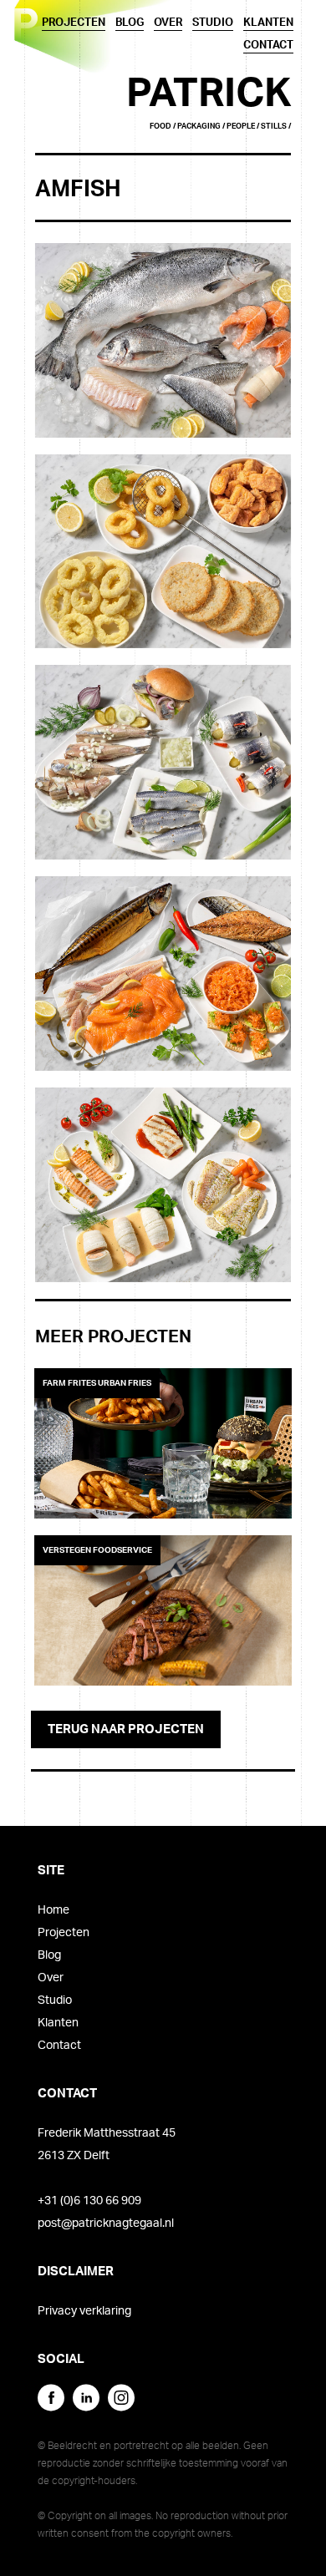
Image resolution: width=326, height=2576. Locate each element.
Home (53, 1910)
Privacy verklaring (84, 2311)
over (168, 23)
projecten (74, 23)
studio (213, 23)
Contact (59, 2046)
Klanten (58, 2023)
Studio (55, 2000)
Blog (49, 1955)
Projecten (64, 1933)
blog (130, 23)
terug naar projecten (126, 1729)
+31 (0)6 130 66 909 (89, 2201)
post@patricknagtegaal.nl (106, 2224)
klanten (268, 23)
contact (268, 46)
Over (51, 1978)
